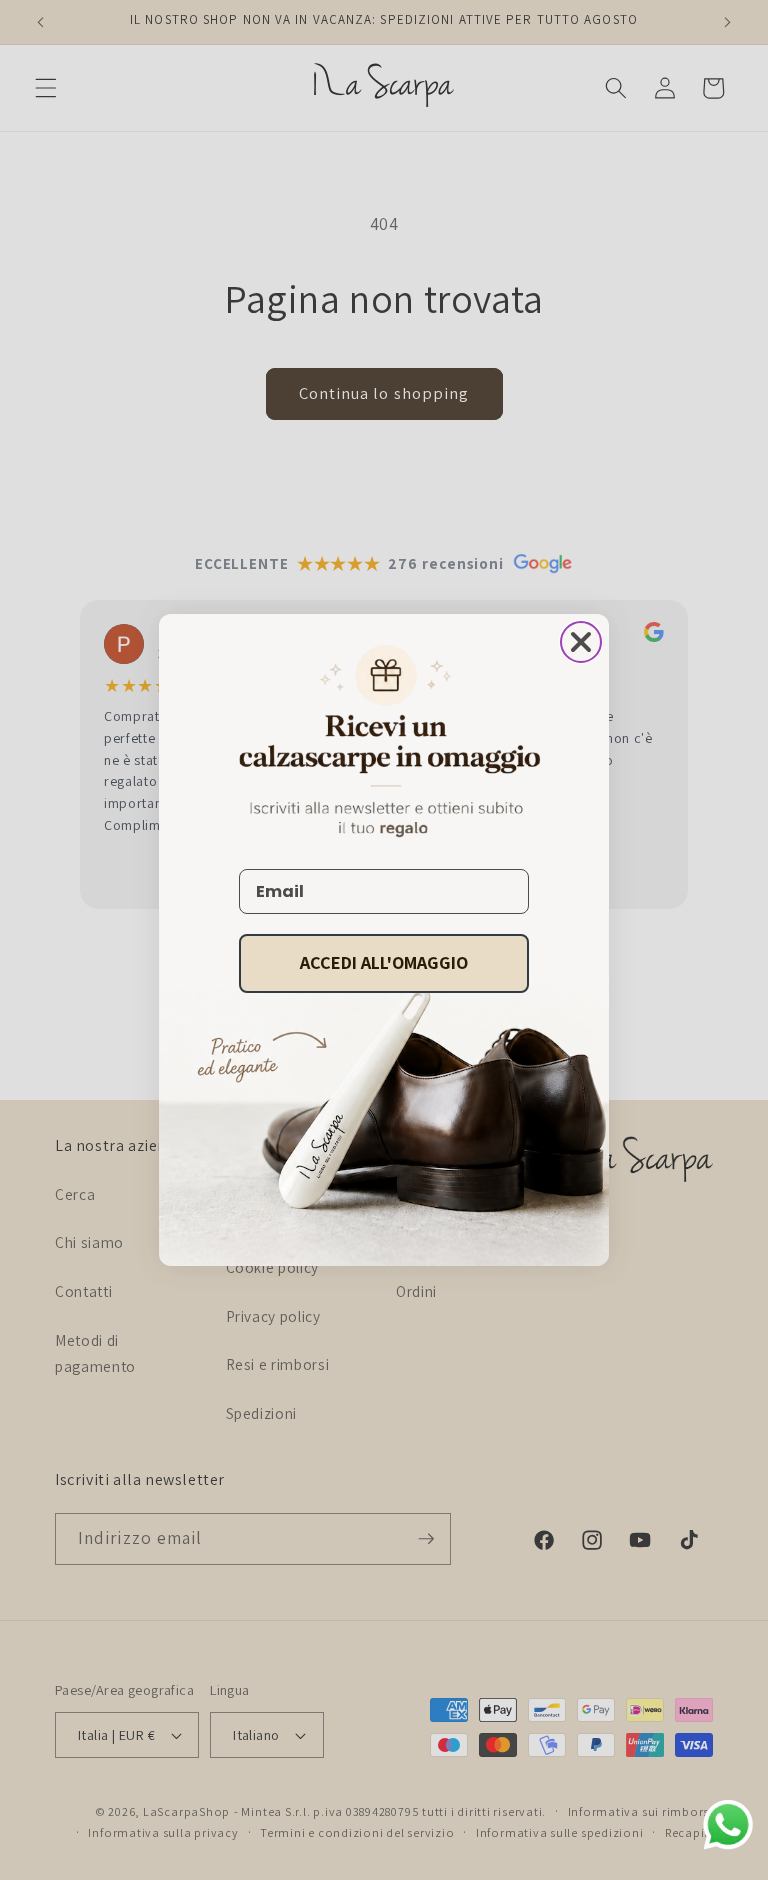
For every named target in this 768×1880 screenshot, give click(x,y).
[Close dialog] (581, 642)
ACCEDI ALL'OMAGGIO (384, 962)
